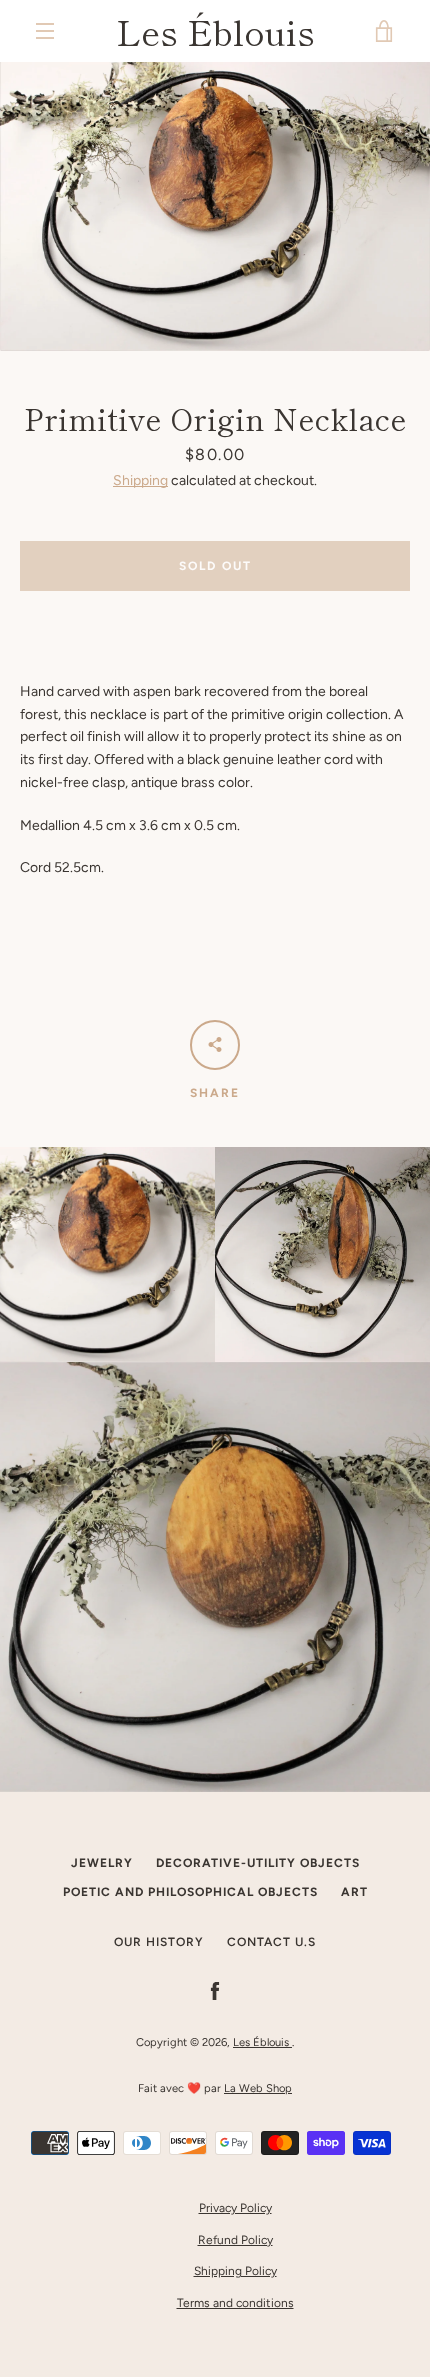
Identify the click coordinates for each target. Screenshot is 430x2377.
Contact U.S (271, 1942)
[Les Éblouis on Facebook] (215, 1990)
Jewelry (102, 1863)
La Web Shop (258, 2088)
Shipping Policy (235, 2271)
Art (354, 1892)
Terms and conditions (235, 2303)
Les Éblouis (215, 31)
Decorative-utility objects (258, 1863)
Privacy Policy (235, 2208)
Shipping (140, 480)
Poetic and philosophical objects (190, 1892)
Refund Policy (235, 2240)
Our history (159, 1942)
